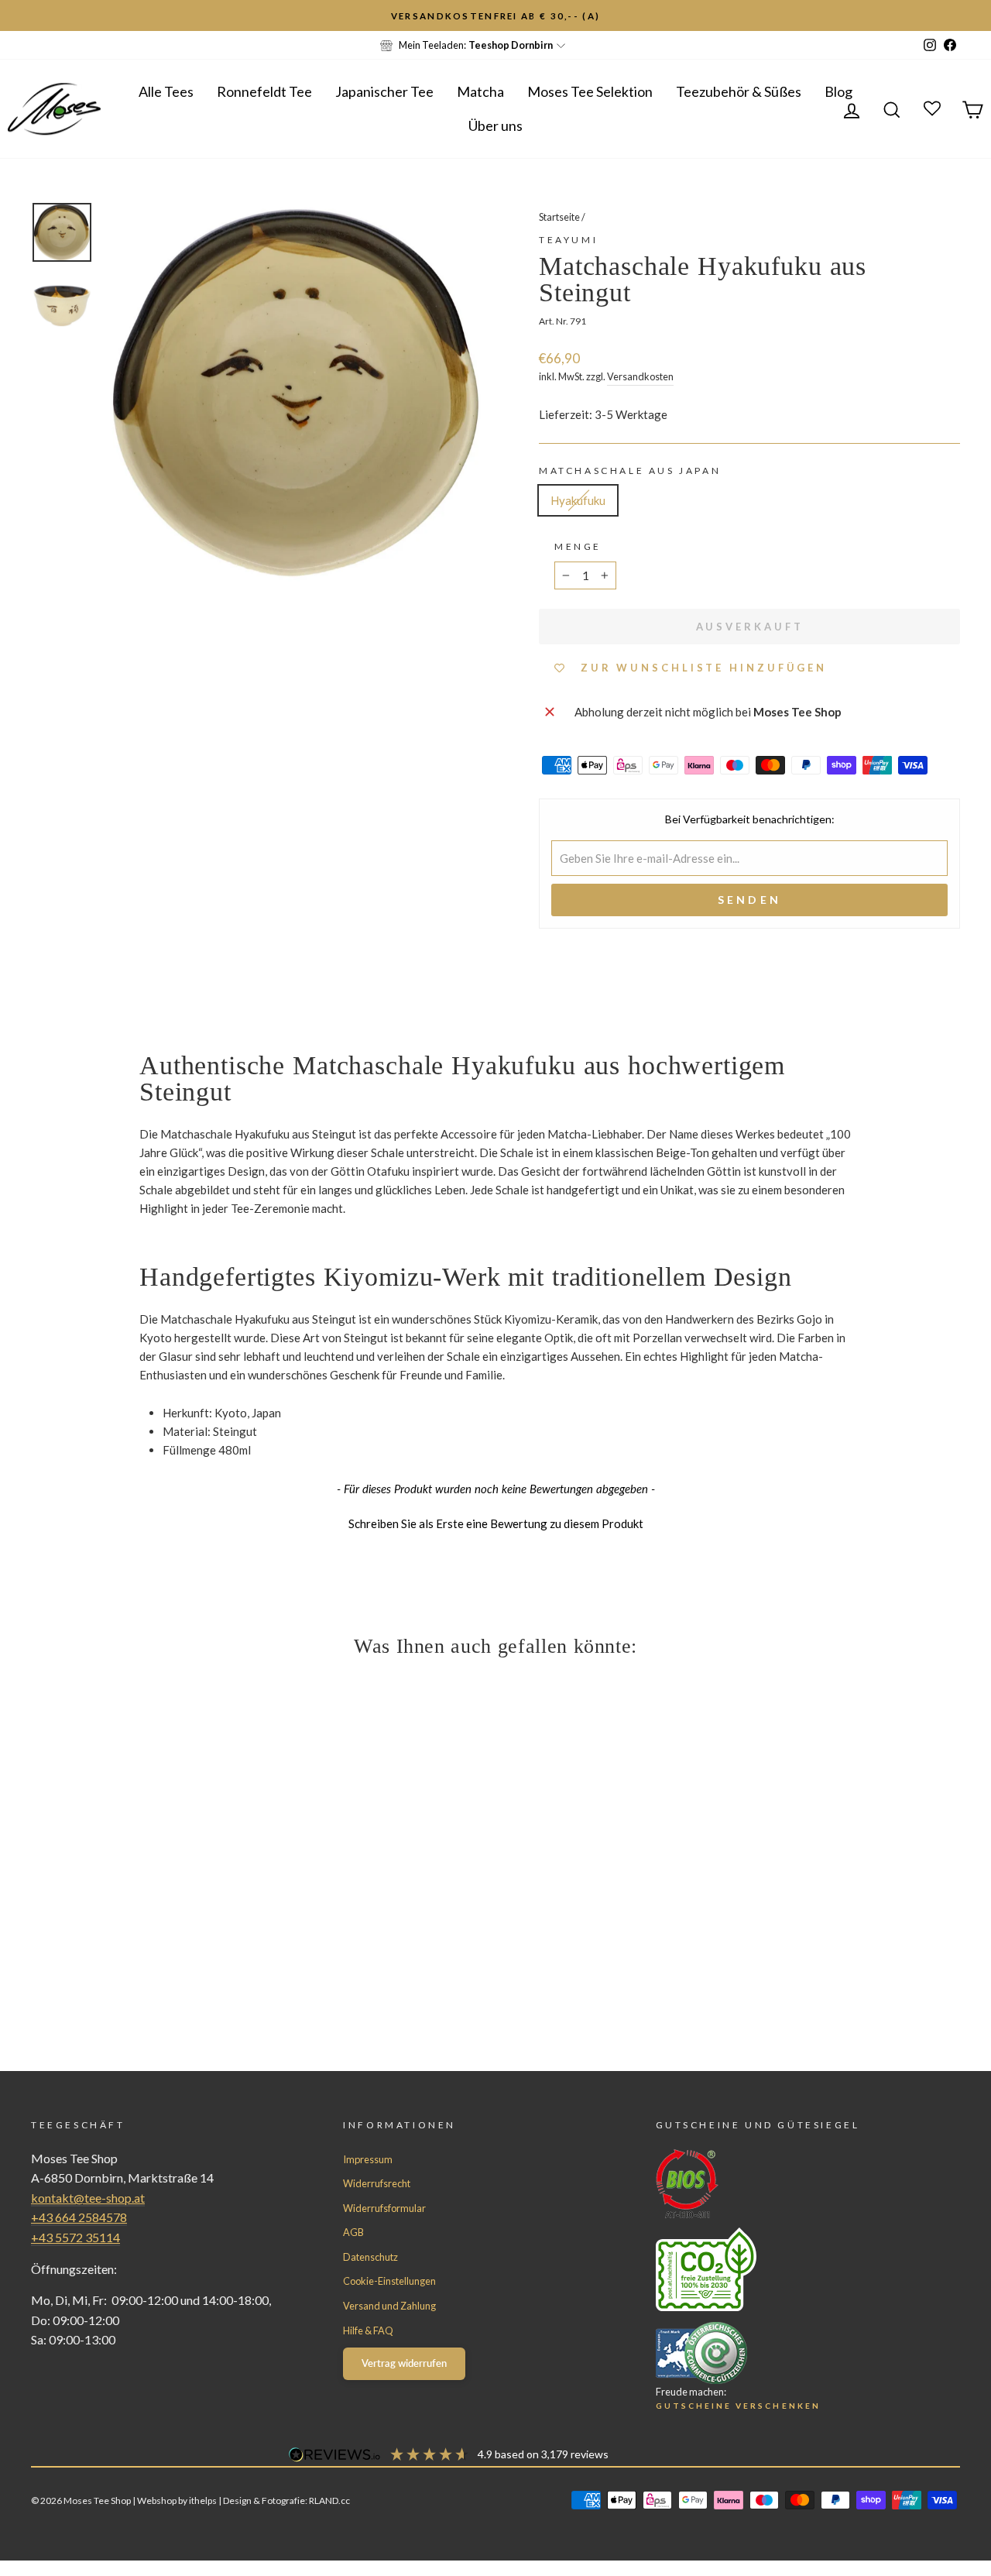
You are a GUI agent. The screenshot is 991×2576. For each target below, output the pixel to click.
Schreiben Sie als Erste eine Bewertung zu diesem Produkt (496, 1523)
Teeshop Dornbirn (511, 45)
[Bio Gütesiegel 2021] (780, 2184)
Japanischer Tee (384, 91)
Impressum (368, 2159)
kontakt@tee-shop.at (88, 2198)
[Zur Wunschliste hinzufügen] (19, 19)
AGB (353, 2232)
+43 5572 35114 (75, 2237)
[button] (495, 1522)
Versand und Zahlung (389, 2306)
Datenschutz (370, 2257)
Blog (838, 91)
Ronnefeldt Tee (264, 91)
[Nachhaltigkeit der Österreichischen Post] (780, 2269)
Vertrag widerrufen (404, 2363)
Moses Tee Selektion (590, 91)
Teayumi (568, 240)
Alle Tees (166, 91)
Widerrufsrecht (377, 2183)
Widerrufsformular (384, 2208)
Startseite (559, 217)
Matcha (480, 91)
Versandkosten (640, 376)
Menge (578, 546)
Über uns (495, 125)
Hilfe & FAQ (368, 2330)
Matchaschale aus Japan (630, 471)
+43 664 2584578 (79, 2217)
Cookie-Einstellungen (389, 2281)
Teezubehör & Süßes (739, 91)
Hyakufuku (578, 500)
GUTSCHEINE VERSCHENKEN (738, 2406)
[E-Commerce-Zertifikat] (780, 2353)
